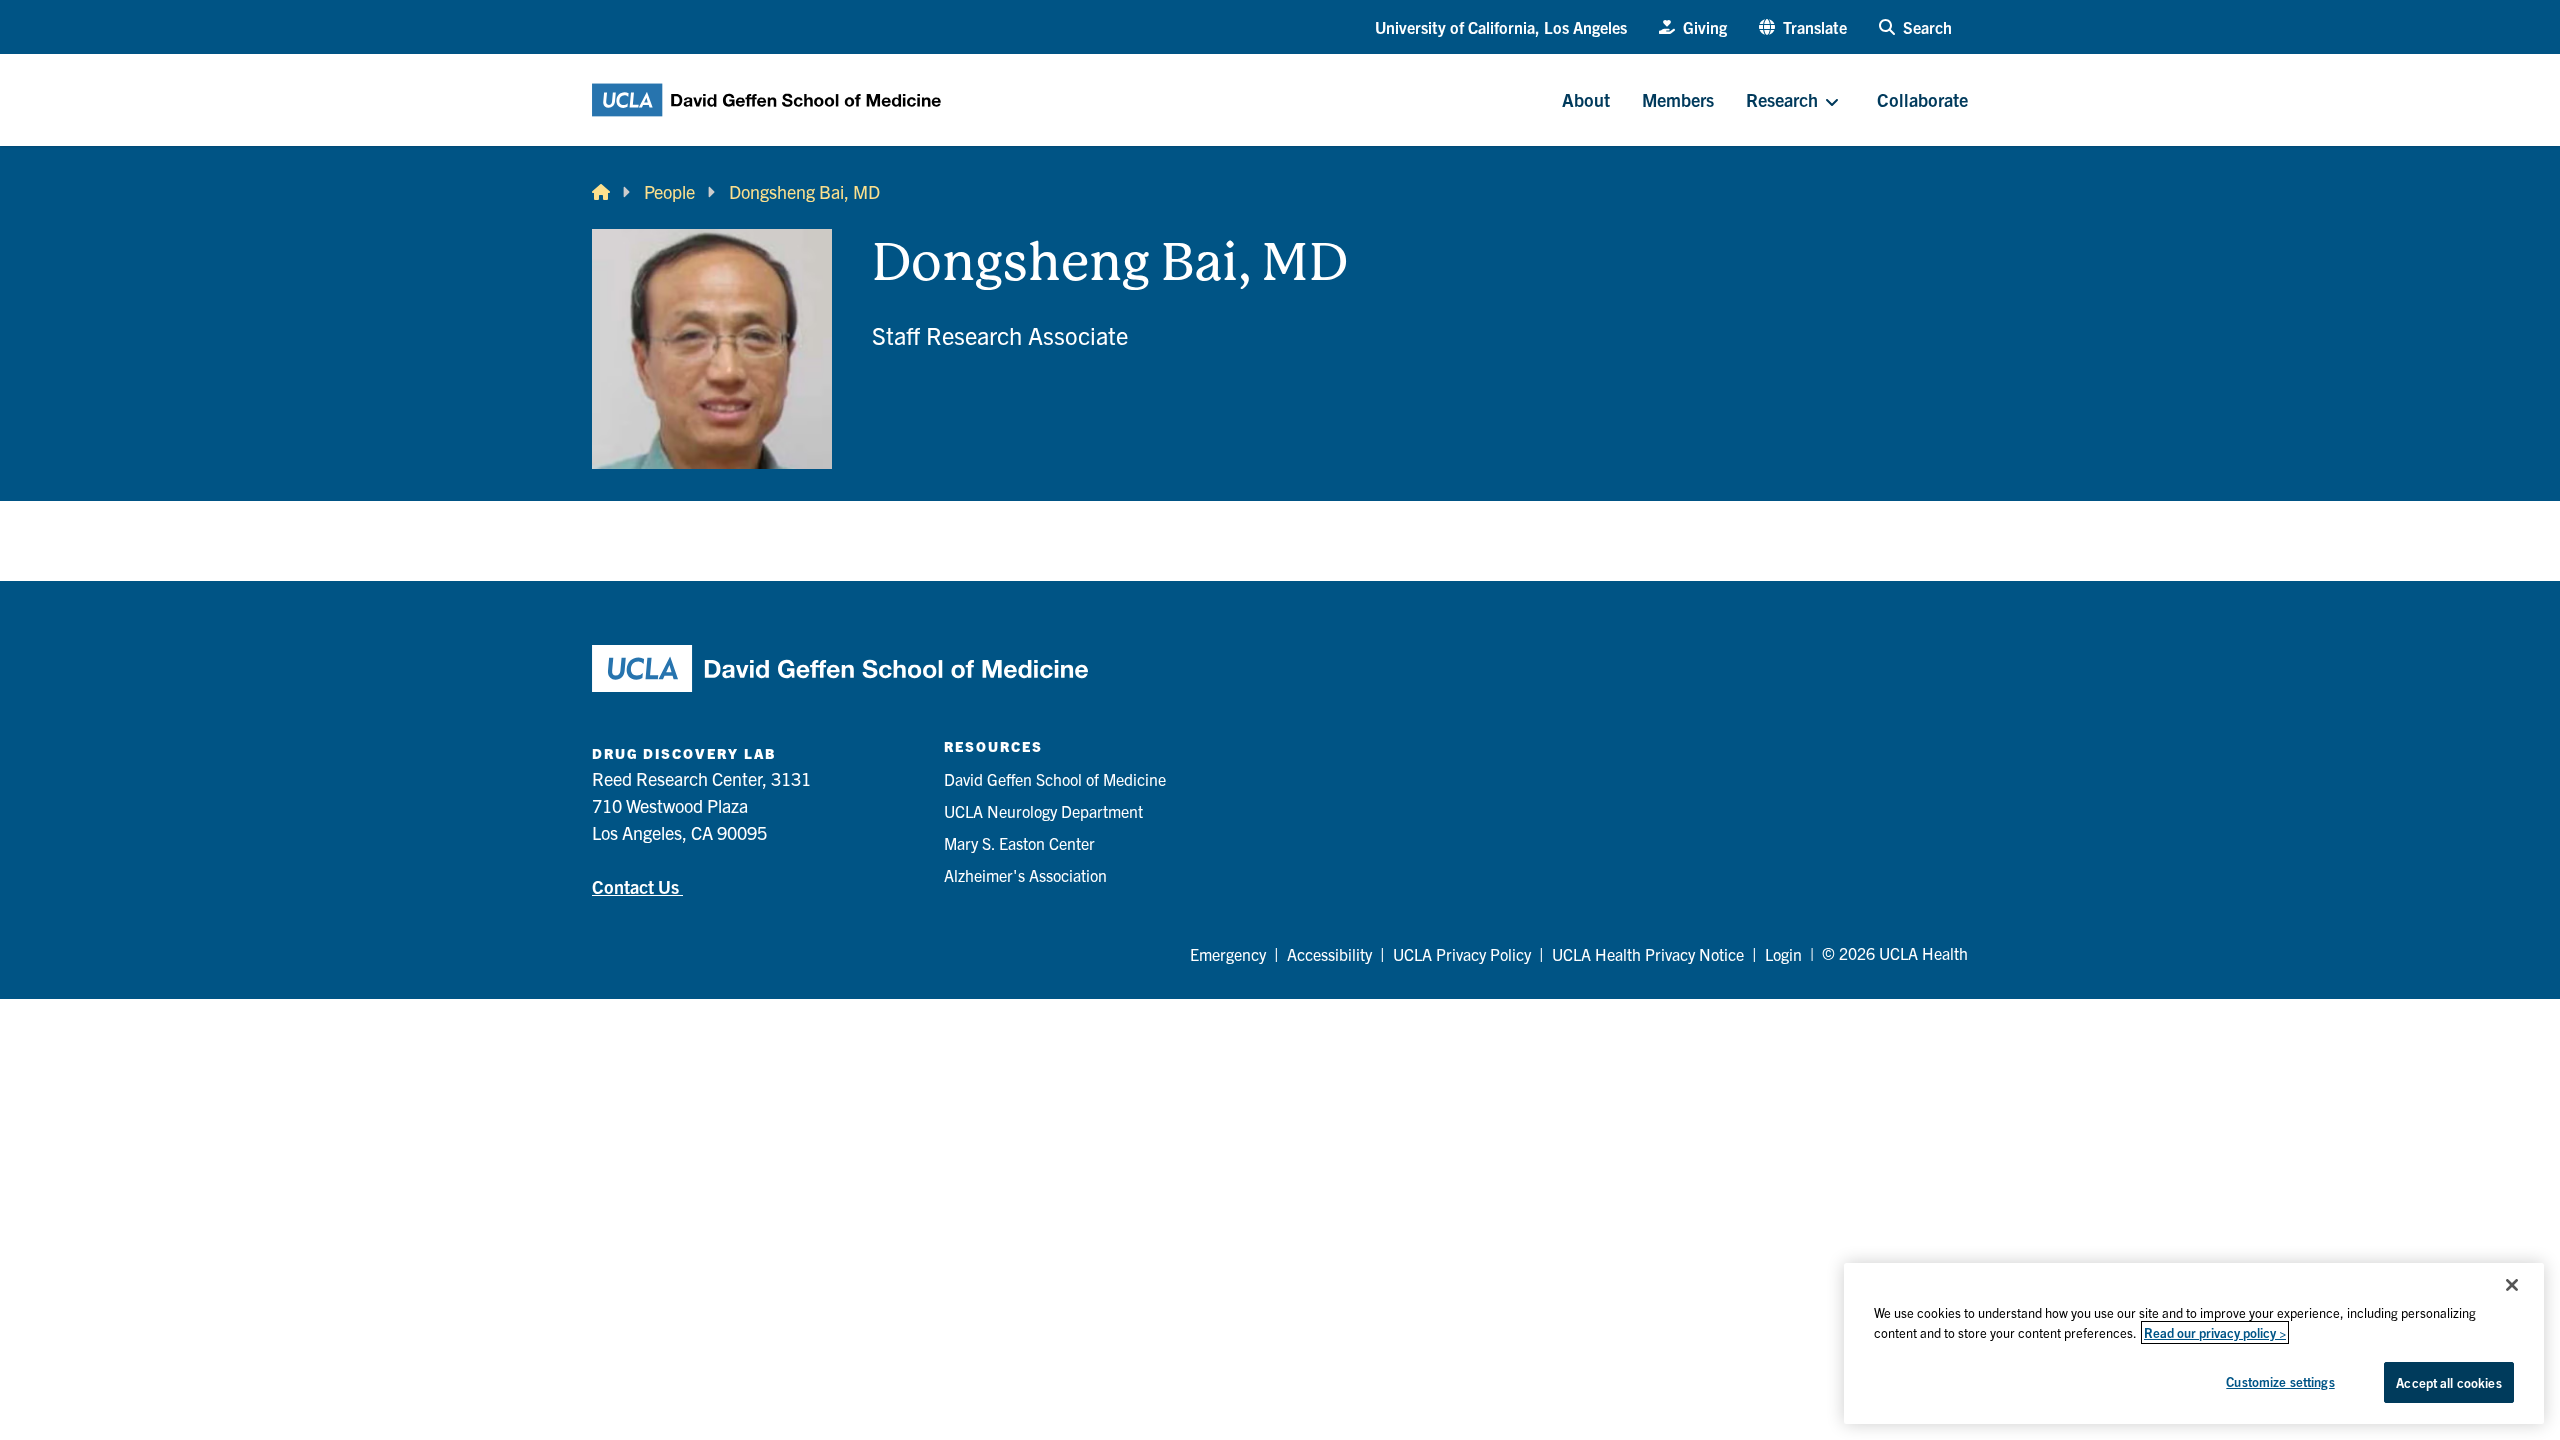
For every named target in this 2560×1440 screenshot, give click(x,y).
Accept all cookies (2448, 1382)
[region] (2194, 1343)
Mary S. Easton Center (1019, 843)
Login (1783, 954)
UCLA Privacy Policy (1462, 954)
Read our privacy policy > (2215, 1332)
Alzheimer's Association (1025, 875)
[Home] (601, 191)
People (669, 191)
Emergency (1228, 954)
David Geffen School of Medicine (1055, 779)
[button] (1803, 27)
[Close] (2512, 1285)
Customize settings (2280, 1381)
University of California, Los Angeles (1501, 27)
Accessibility (1329, 954)
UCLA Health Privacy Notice (1648, 954)
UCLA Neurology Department (1043, 811)
